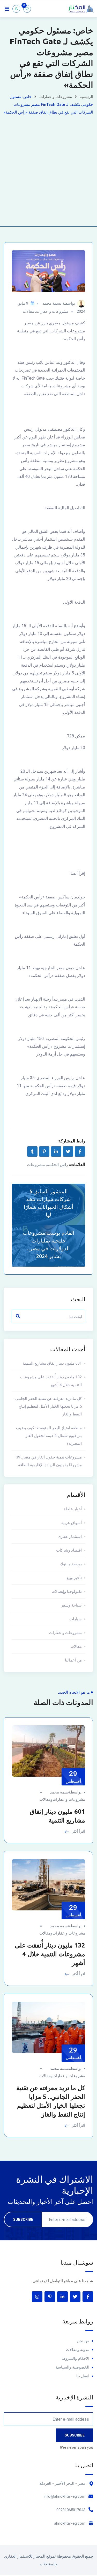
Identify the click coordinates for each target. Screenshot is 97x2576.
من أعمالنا (73, 1660)
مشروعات (36, 1165)
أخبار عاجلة (73, 1509)
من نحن (83, 2341)
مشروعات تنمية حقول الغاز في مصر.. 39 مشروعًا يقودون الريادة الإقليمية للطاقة (49, 1461)
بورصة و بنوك (71, 1564)
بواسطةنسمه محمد (66, 1792)
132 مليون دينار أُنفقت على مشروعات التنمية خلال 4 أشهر (51, 1381)
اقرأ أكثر (78, 1831)
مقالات (28, 311)
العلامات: (77, 1164)
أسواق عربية (72, 1523)
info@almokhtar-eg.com (65, 2496)
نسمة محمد (52, 303)
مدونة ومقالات (78, 2350)
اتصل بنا (83, 2376)
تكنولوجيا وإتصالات (67, 1591)
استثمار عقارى (70, 1537)
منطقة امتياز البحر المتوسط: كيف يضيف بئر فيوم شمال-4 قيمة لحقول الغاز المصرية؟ (49, 1436)
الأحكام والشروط (76, 2358)
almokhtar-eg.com (70, 2523)
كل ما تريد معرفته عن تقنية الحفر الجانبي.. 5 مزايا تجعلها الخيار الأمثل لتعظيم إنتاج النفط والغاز (48, 1406)
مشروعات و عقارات (56, 97)
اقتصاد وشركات (69, 1550)
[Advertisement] (48, 167)
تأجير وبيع (74, 1578)
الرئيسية (86, 97)
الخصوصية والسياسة (72, 2367)
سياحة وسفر (71, 1605)
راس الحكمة (57, 1165)
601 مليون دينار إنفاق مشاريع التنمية (52, 1363)
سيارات (76, 1619)
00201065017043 (71, 2510)
